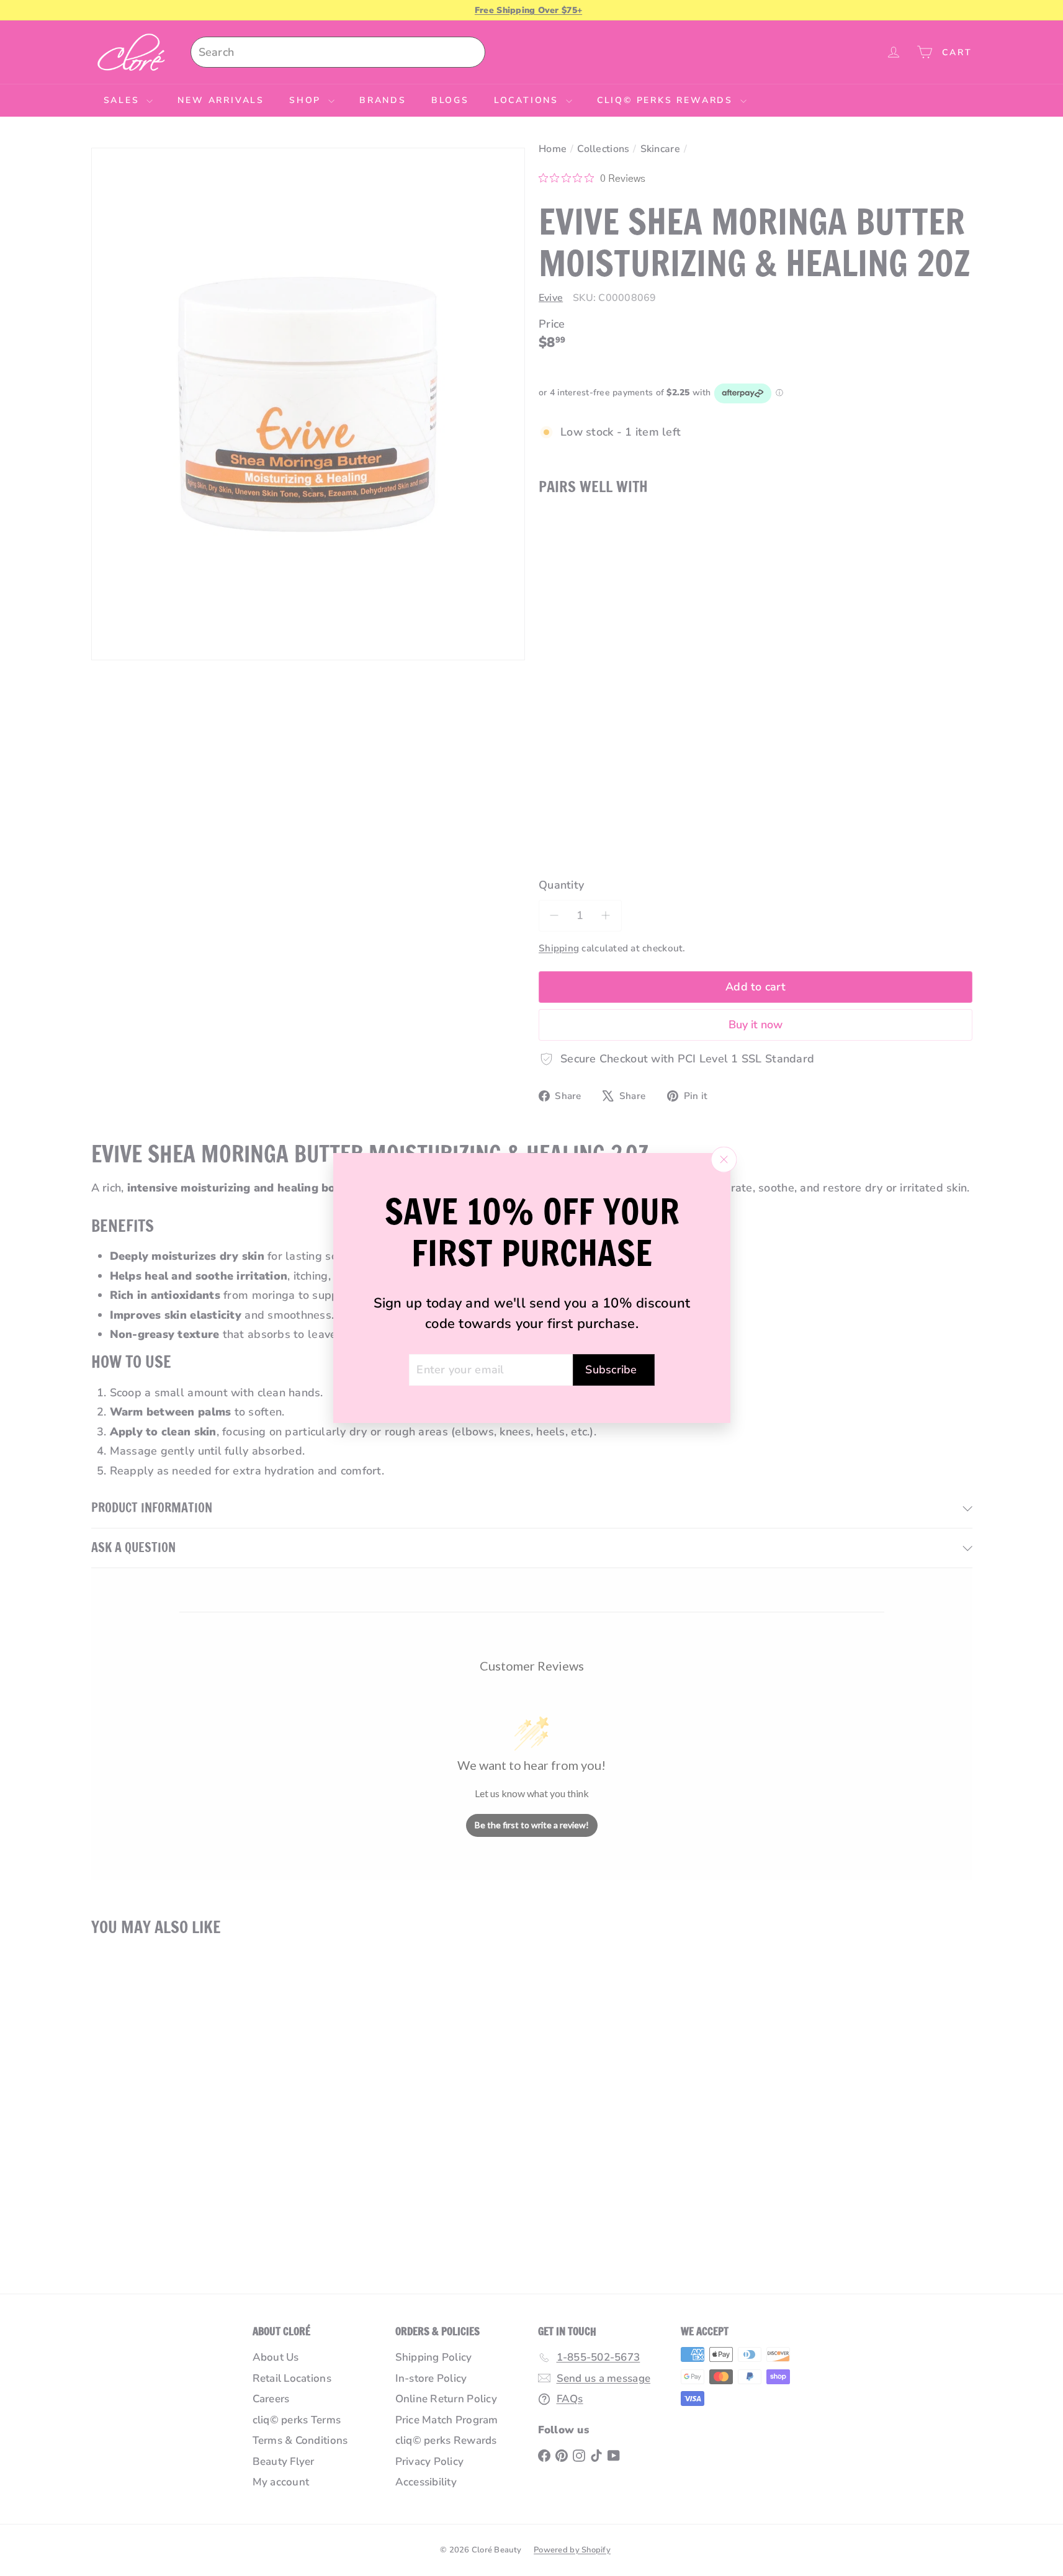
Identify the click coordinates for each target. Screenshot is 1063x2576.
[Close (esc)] (724, 1159)
